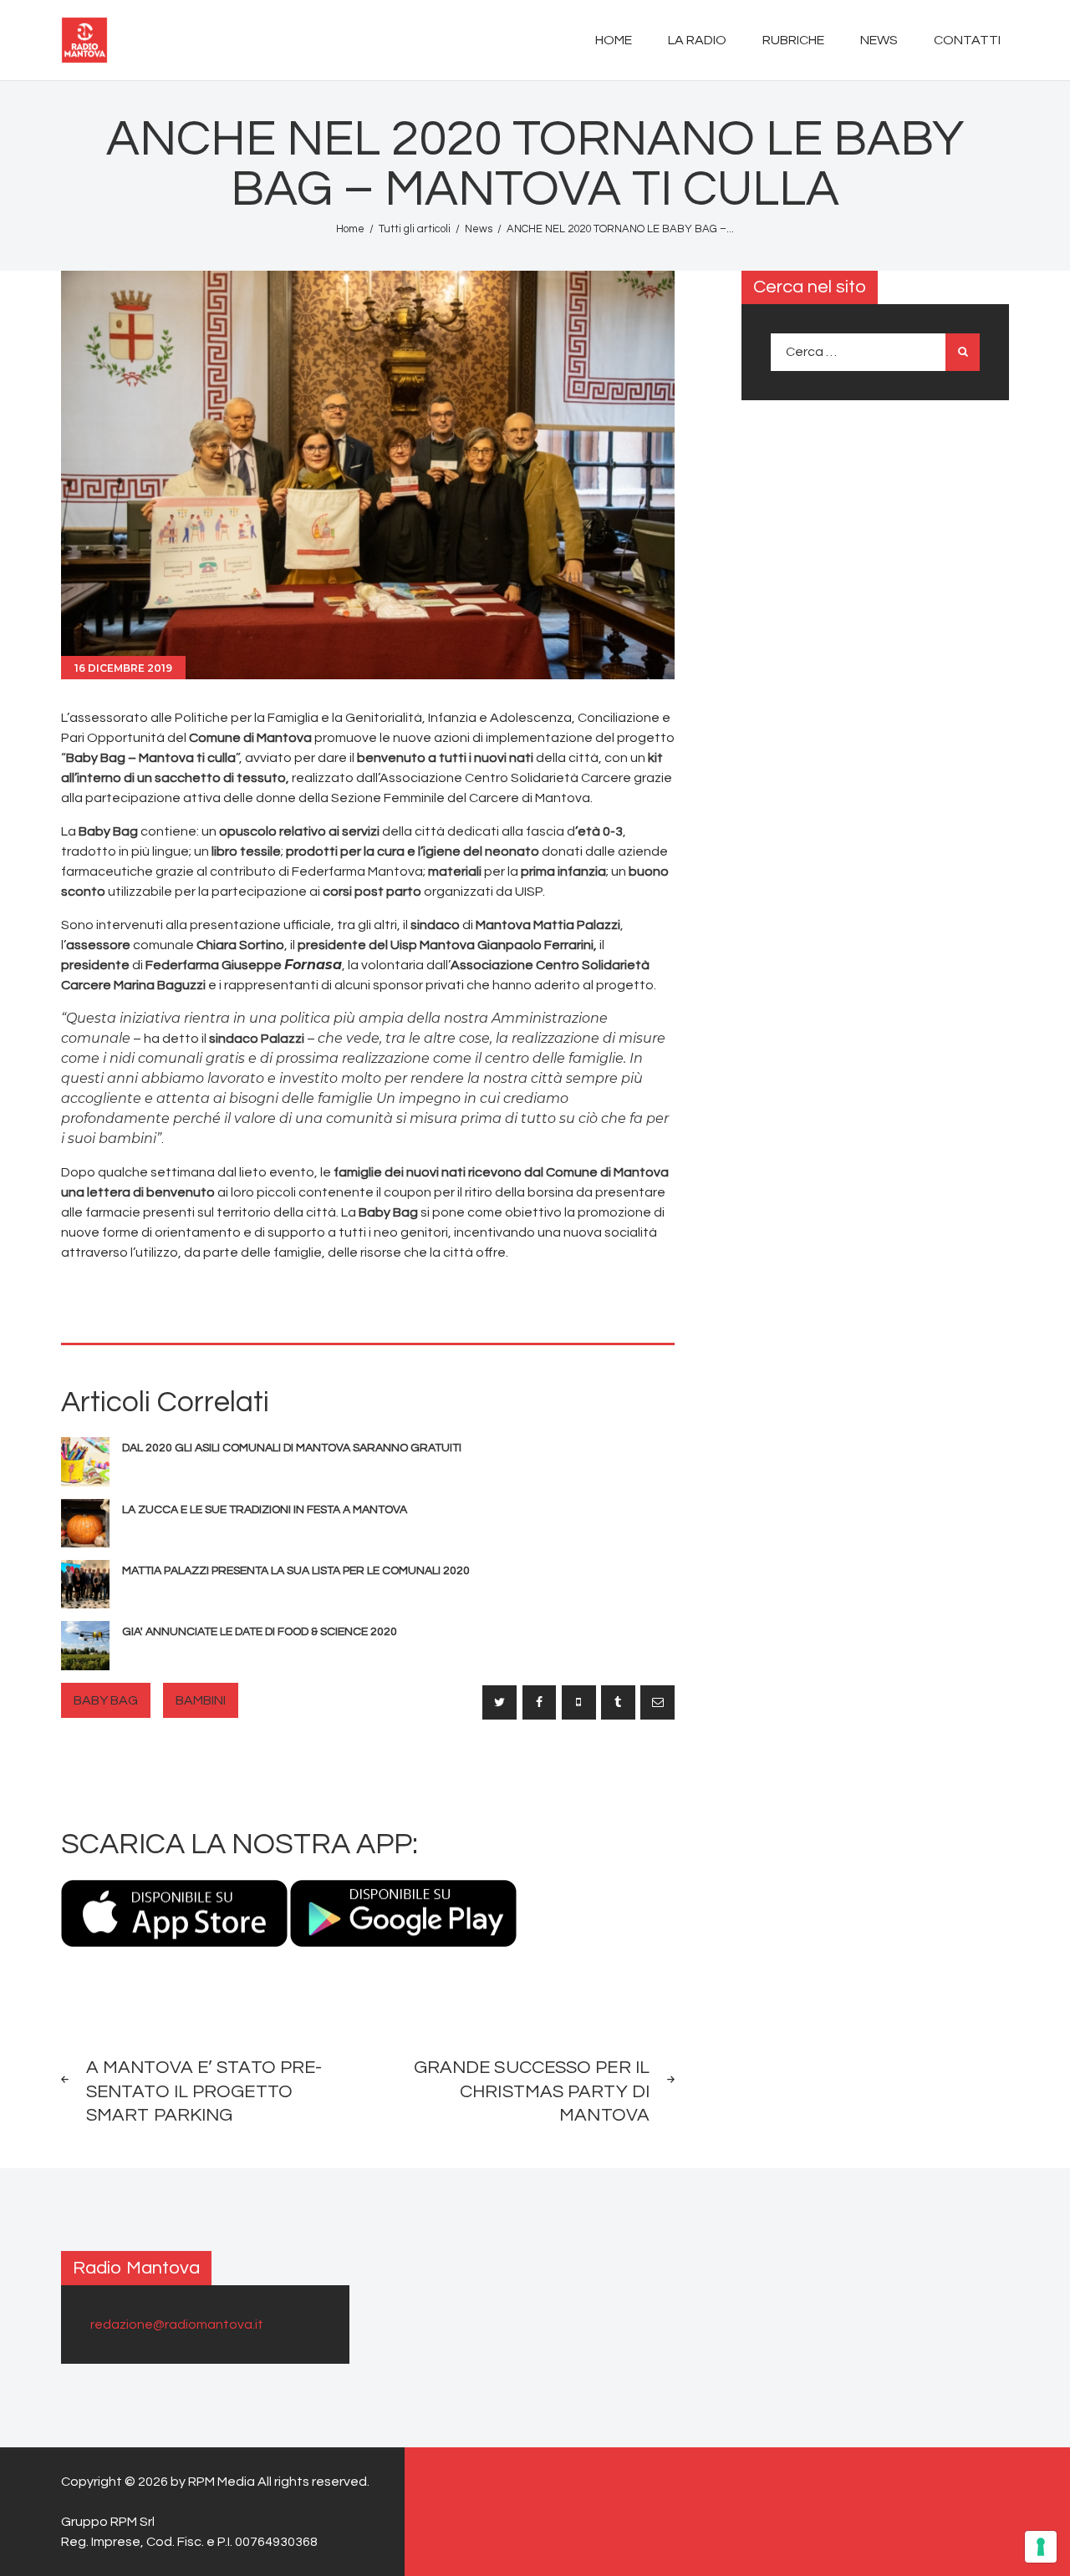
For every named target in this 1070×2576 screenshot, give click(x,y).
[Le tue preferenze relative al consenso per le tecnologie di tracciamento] (1041, 2547)
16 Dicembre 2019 (123, 668)
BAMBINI (201, 1700)
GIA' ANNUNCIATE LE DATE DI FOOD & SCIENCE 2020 (260, 1632)
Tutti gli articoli (415, 229)
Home (350, 229)
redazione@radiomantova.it (177, 2324)
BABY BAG (106, 1700)
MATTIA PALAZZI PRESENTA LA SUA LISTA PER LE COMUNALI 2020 (296, 1571)
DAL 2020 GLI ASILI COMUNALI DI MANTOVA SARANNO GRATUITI (292, 1448)
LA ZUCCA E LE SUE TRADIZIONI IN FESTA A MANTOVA (265, 1510)
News (479, 229)
